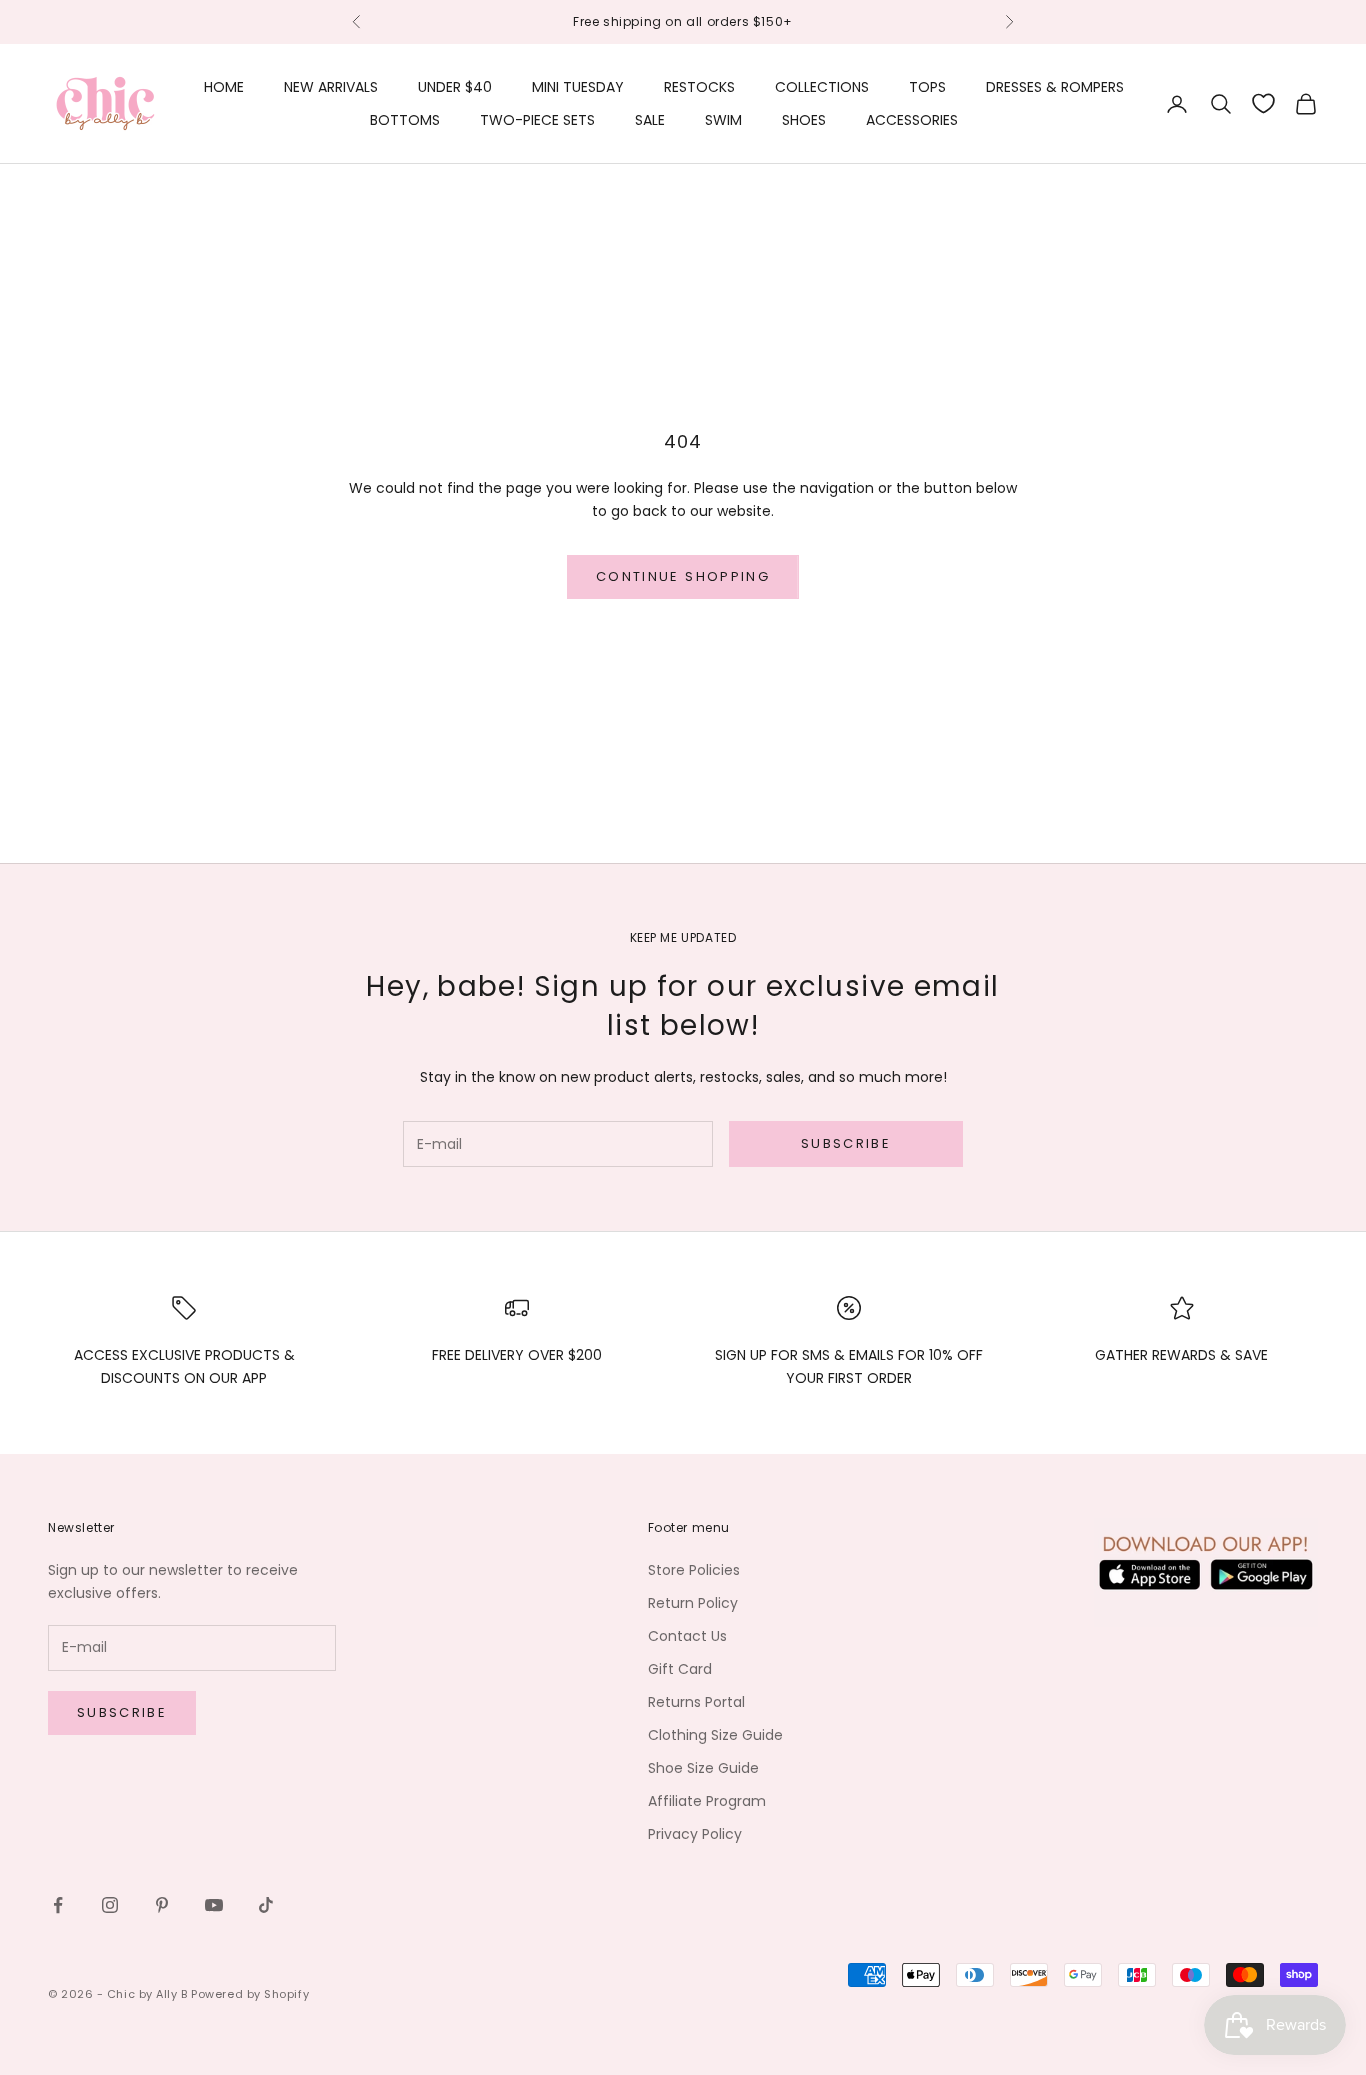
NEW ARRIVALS (331, 87)
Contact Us (687, 1636)
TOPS (927, 87)
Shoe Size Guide (703, 1768)
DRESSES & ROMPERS (1055, 87)
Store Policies (694, 1570)
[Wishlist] (1263, 103)
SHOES (804, 120)
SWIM (723, 120)
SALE (650, 120)
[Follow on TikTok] (266, 1905)
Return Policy (693, 1603)
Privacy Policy (695, 1834)
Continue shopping (683, 576)
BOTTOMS (405, 120)
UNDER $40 (455, 87)
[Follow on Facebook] (58, 1905)
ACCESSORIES (912, 120)
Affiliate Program (707, 1801)
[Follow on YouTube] (214, 1905)
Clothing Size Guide (715, 1735)
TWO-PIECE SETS (537, 120)
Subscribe (846, 1143)
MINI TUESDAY (578, 87)
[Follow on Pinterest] (162, 1905)
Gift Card (680, 1669)
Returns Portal (696, 1702)
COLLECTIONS (822, 87)
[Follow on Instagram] (110, 1905)
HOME (224, 87)
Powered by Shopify (250, 1994)
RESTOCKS (699, 87)
